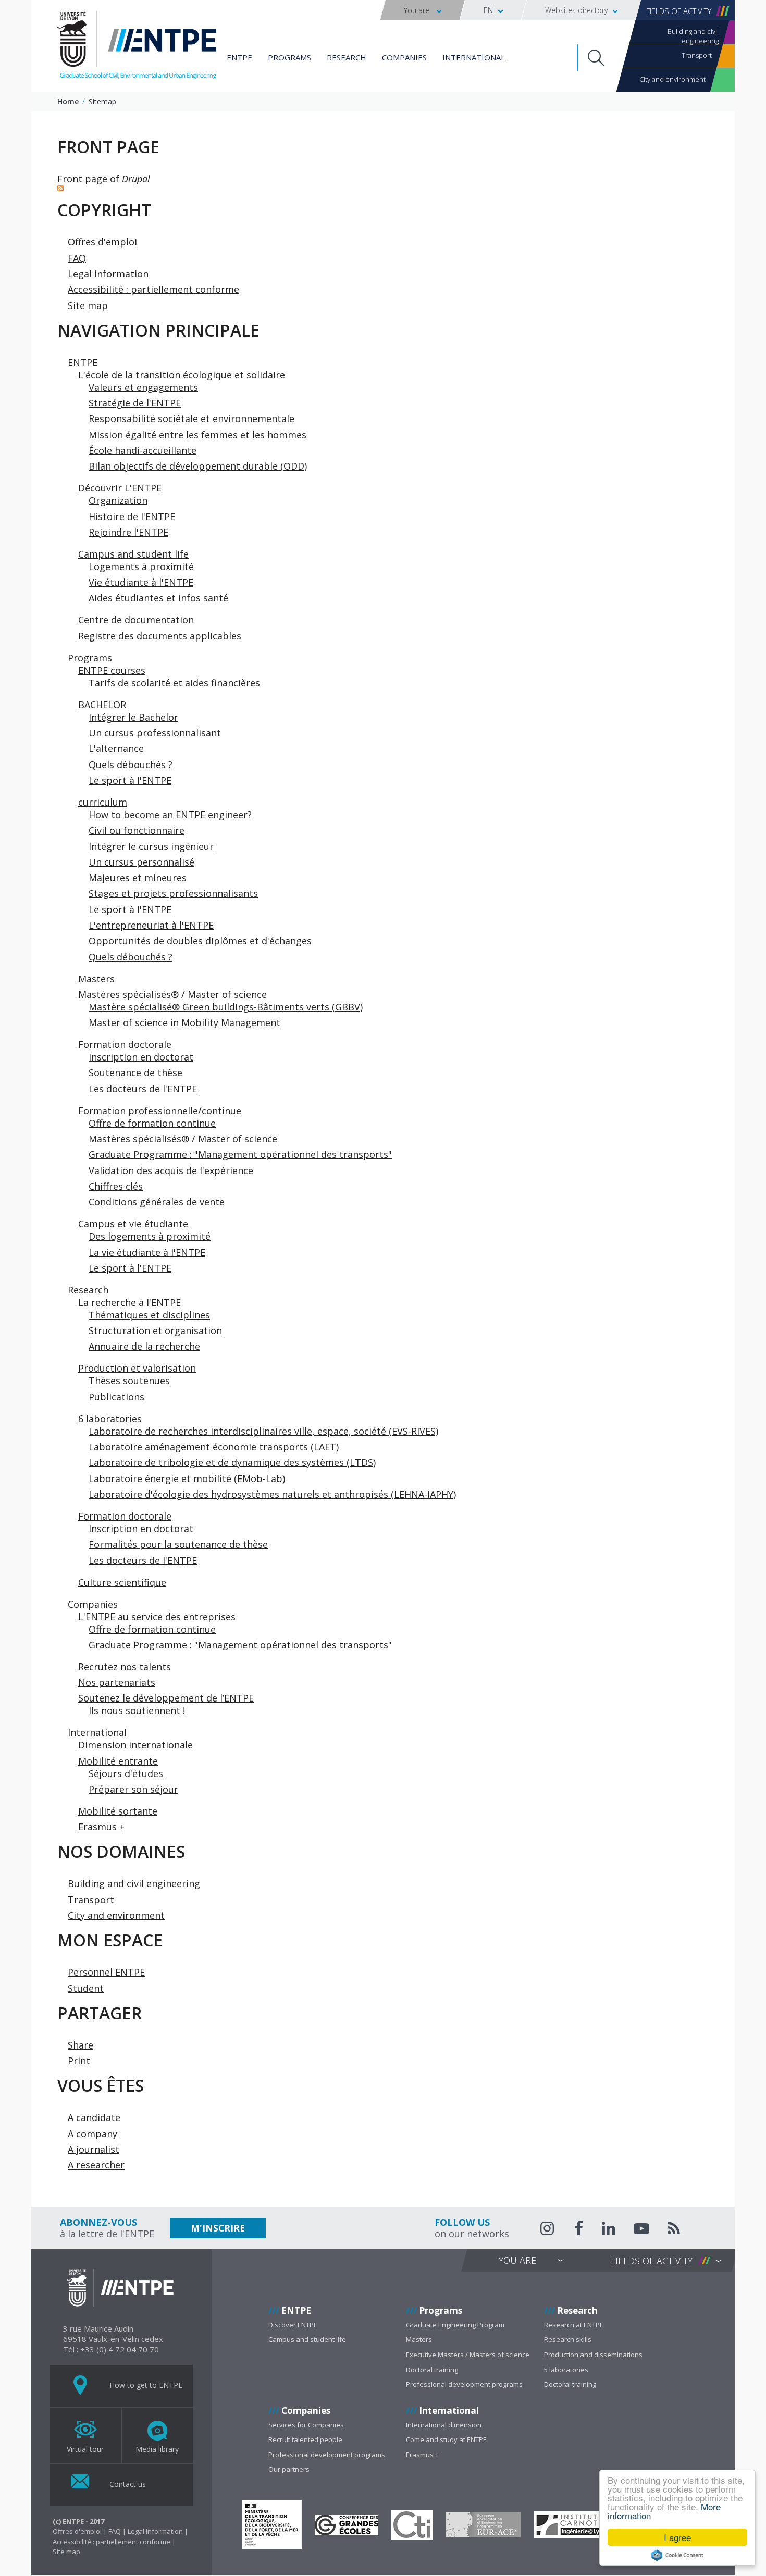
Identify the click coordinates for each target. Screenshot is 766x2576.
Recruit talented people (305, 2439)
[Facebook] (579, 2230)
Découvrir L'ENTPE (120, 488)
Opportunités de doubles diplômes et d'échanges (200, 941)
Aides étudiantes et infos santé (158, 598)
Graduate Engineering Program (455, 2325)
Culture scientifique (122, 1582)
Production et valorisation (137, 1368)
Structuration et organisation (155, 1330)
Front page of (104, 179)
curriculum (103, 802)
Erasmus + (101, 1827)
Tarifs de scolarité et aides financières (174, 683)
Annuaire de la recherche (144, 1346)
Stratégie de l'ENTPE (135, 403)
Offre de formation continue (152, 1123)
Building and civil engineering (693, 35)
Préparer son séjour (133, 1789)
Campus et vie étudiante (133, 1224)
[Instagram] (548, 2228)
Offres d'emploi (102, 242)
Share (81, 2045)
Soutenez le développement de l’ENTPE (166, 1698)
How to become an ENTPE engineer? (170, 815)
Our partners (289, 2469)
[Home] (137, 47)
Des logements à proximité (150, 1236)
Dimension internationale (135, 1745)
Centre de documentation (136, 620)
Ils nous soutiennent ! (137, 1710)
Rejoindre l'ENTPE (128, 532)
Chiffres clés (116, 1186)
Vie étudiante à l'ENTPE (141, 582)
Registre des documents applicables (160, 636)
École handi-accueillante (143, 450)
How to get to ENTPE (145, 2384)
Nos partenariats (117, 1682)
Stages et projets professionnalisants (173, 893)
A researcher (96, 2165)
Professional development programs (464, 2384)
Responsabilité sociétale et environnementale (191, 418)
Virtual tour (85, 2449)
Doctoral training (432, 2370)
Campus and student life (133, 554)
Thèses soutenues (129, 1381)
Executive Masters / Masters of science (468, 2355)
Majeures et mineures (138, 878)
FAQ (77, 258)
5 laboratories (566, 2370)
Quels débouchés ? (131, 765)
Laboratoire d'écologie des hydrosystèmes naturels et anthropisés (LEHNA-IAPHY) (272, 1494)
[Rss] (674, 2230)
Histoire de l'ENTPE (132, 516)
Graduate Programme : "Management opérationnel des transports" (240, 1154)
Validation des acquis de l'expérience (171, 1170)
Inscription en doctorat (141, 1057)
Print (79, 2061)
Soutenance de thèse (135, 1073)
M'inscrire (218, 2228)
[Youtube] (641, 2230)
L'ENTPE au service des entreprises (157, 1617)
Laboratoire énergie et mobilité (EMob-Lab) (187, 1478)
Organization (118, 500)
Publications (116, 1397)
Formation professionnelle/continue (160, 1111)
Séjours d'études (126, 1773)
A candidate (94, 2117)
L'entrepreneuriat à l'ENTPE (151, 925)
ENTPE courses (112, 670)
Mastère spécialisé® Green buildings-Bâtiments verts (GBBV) (226, 1007)
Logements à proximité (141, 566)
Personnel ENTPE (106, 1972)
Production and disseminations (593, 2355)
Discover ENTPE (293, 2325)
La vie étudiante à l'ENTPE (147, 1252)
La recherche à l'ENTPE (129, 1302)
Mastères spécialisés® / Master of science (172, 994)
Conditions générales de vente (157, 1202)
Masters (96, 979)
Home (68, 101)
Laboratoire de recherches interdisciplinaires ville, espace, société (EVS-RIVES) (263, 1431)
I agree (677, 2537)
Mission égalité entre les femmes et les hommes (197, 435)
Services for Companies (306, 2425)
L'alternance (116, 748)
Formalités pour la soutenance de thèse (178, 1544)
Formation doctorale (125, 1044)
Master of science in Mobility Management (184, 1022)
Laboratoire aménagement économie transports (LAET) (214, 1447)
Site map (88, 305)
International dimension (444, 2425)
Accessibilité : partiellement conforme (153, 289)
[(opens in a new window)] (272, 2525)
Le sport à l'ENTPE (130, 780)
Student (86, 1988)
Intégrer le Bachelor (133, 717)
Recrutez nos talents (125, 1667)
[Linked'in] (609, 2230)
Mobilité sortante (118, 1811)
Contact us (127, 2483)
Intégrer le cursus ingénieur (151, 846)
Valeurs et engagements (143, 387)
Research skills (568, 2339)
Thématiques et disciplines (149, 1315)
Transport (697, 55)
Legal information (108, 274)
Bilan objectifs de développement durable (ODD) (198, 466)
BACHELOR (102, 705)
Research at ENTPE (574, 2325)
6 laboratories (110, 1419)
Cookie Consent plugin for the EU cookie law (677, 2555)
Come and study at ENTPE (446, 2439)
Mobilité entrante (118, 1761)
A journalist (94, 2149)
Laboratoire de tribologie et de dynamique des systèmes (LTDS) (232, 1462)
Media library (157, 2449)
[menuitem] (422, 10)
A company (92, 2134)
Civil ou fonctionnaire (137, 830)
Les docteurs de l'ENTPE (143, 1089)
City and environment (672, 79)
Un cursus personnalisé (141, 862)
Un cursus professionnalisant (155, 733)
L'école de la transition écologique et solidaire (182, 375)
